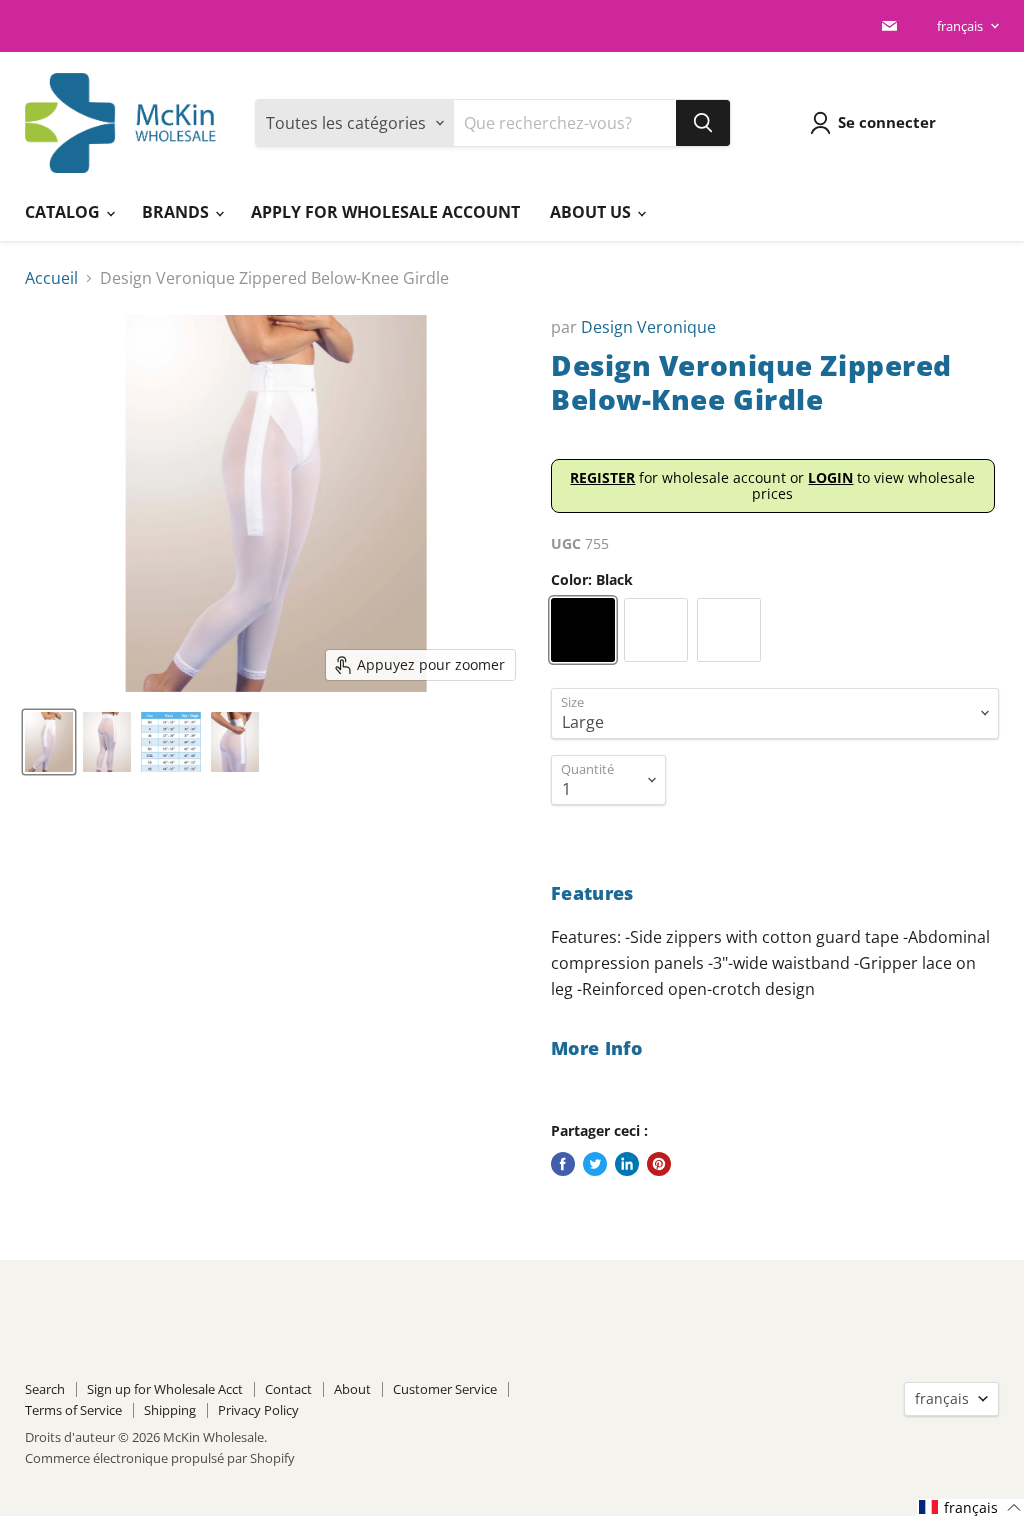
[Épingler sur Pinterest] (659, 1164)
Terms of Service (73, 1410)
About (352, 1389)
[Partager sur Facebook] (563, 1164)
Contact (288, 1389)
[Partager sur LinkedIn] (627, 1164)
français (960, 26)
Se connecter (887, 122)
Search (45, 1389)
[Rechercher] (703, 123)
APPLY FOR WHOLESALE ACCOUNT (385, 212)
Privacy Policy (258, 1410)
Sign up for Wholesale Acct (165, 1389)
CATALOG (64, 212)
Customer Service (445, 1389)
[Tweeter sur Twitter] (595, 1164)
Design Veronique (648, 327)
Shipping (170, 1410)
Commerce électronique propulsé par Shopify (160, 1458)
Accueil (51, 278)
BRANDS (177, 212)
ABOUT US (592, 212)
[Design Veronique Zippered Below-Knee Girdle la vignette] (49, 742)
